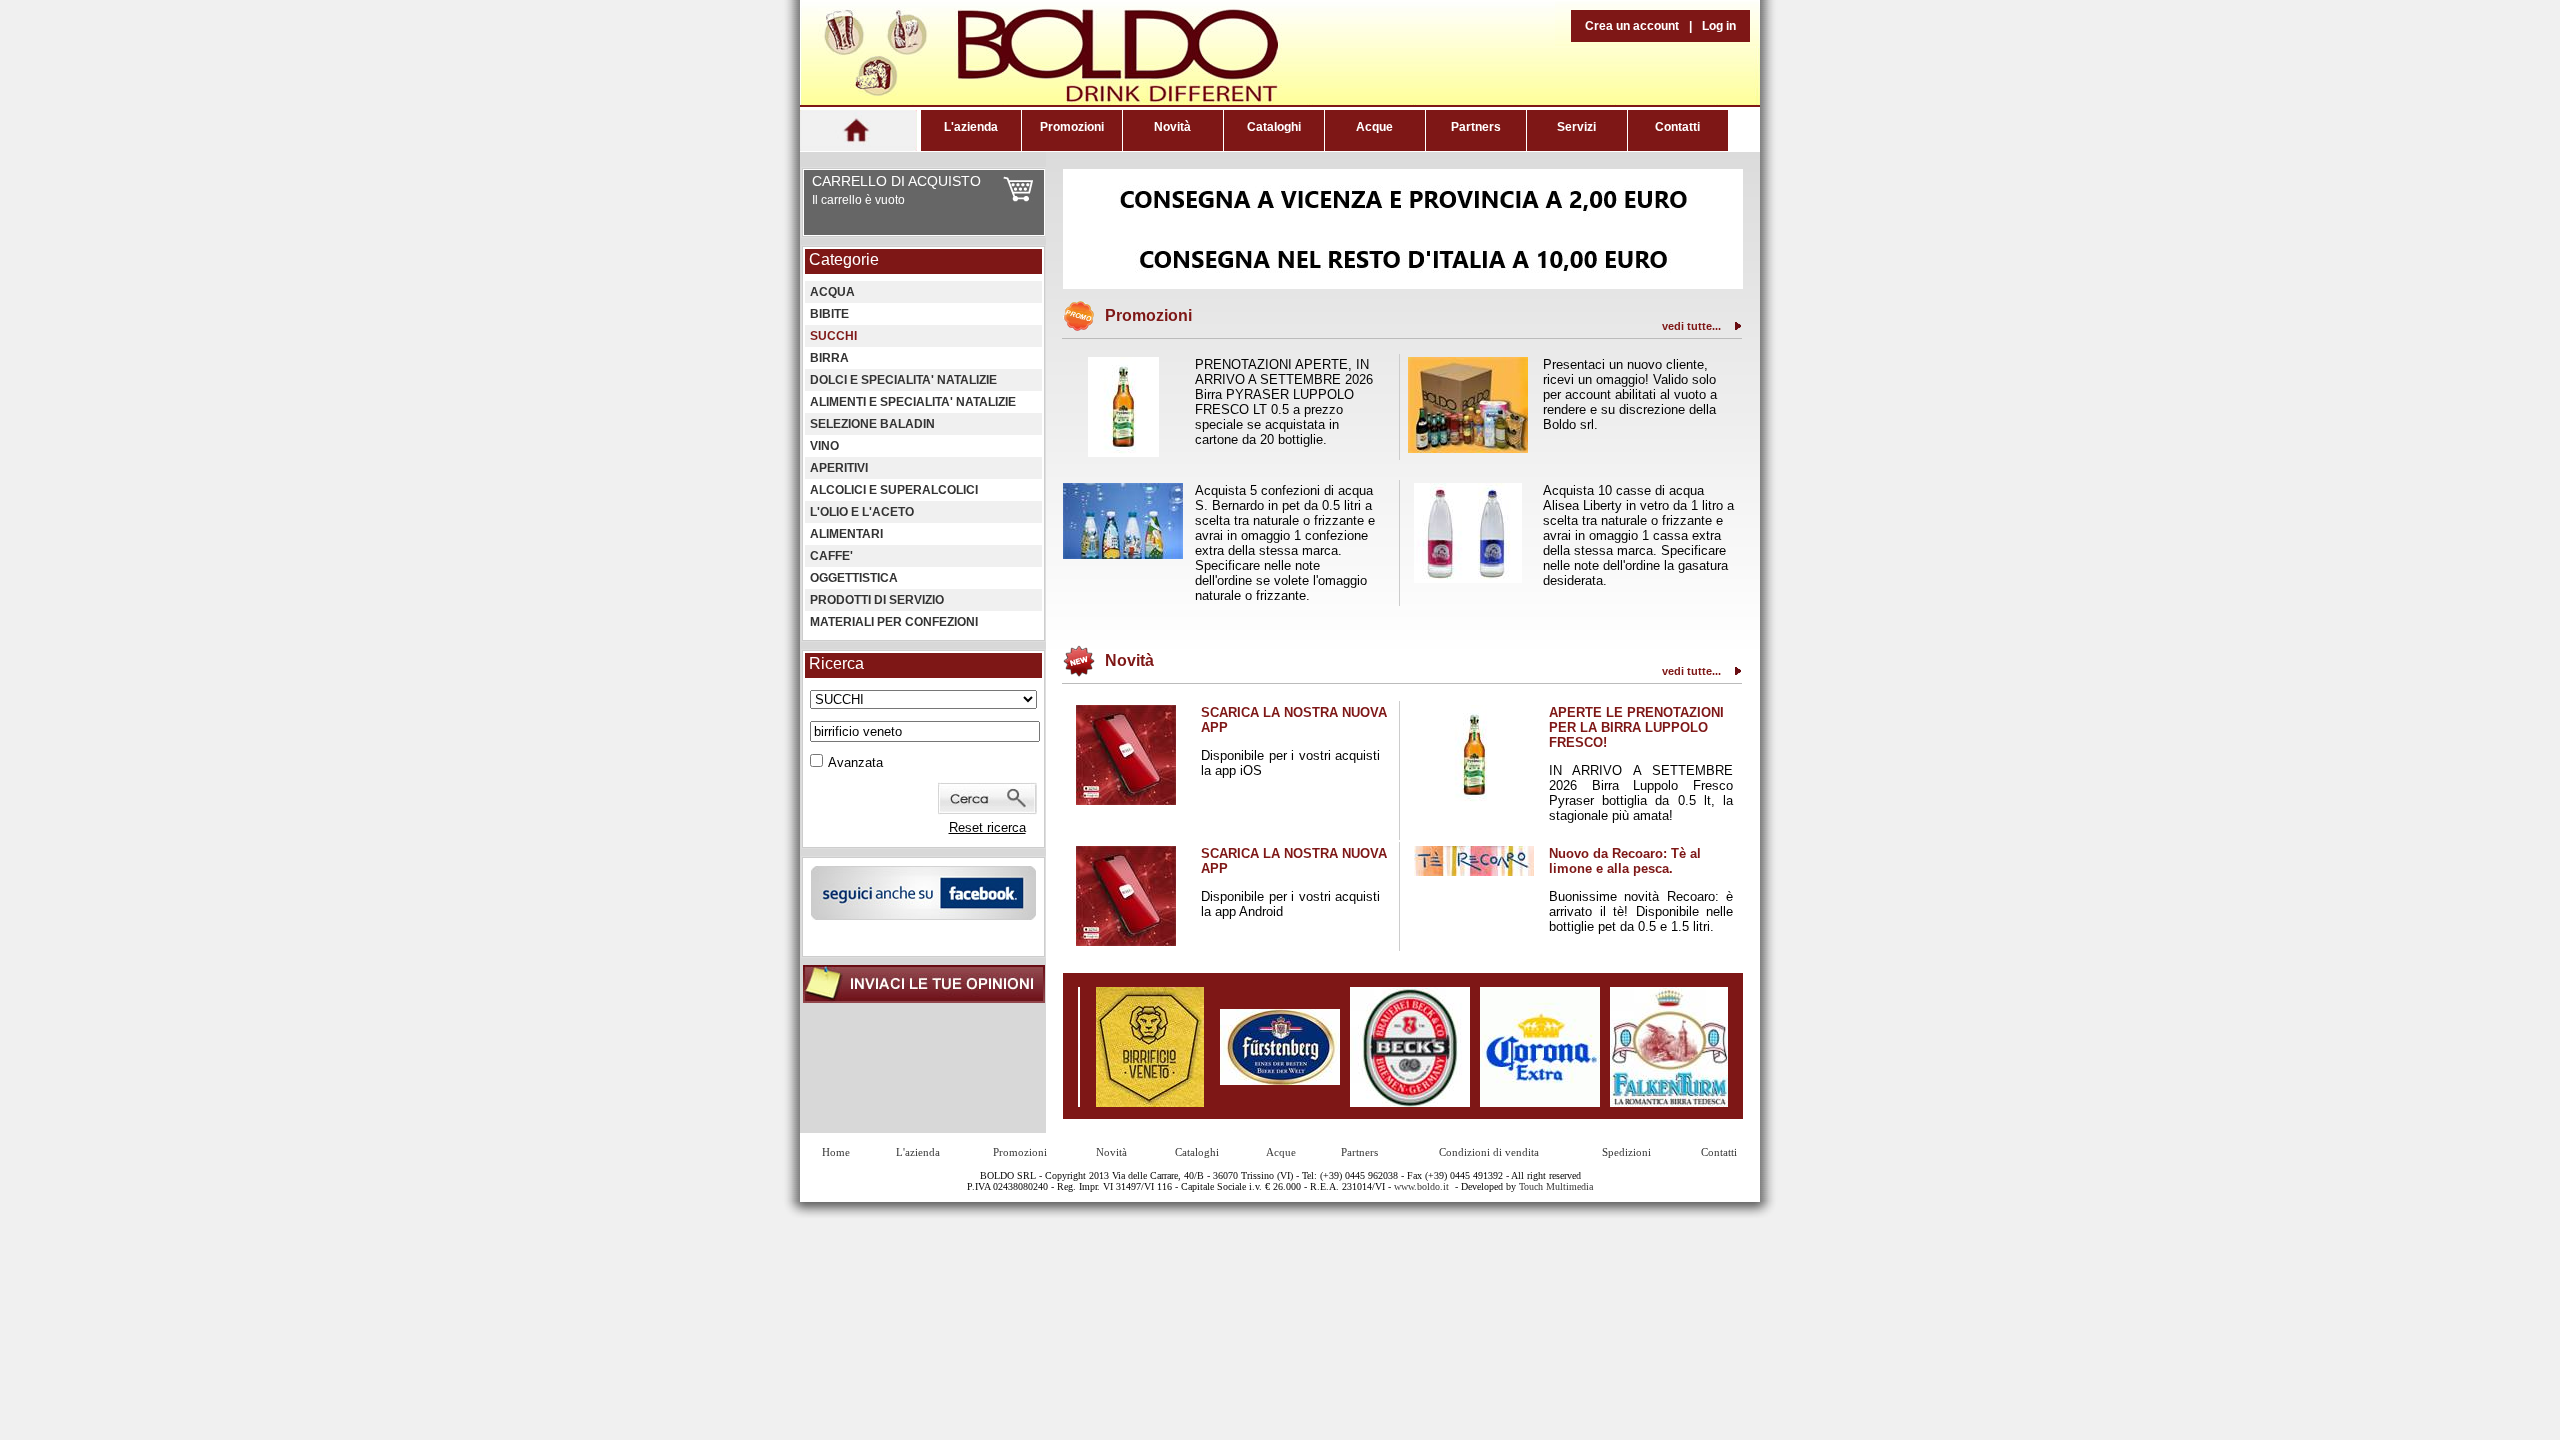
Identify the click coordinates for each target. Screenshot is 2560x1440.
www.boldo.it (1421, 1186)
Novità (1172, 127)
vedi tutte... (1691, 326)
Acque (1374, 127)
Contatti (1677, 127)
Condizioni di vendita (1489, 1152)
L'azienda (971, 127)
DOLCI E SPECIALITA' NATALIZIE (903, 380)
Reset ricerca (987, 827)
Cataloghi (1274, 127)
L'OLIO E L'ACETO (862, 512)
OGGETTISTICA (854, 578)
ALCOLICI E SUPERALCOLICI (894, 490)
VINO (824, 446)
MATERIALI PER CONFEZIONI (894, 622)
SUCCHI (833, 336)
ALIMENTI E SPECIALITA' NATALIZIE (913, 402)
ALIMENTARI (846, 534)
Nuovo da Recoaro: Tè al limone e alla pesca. (1625, 861)
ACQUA (832, 292)
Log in (1719, 26)
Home (836, 1152)
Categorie (844, 259)
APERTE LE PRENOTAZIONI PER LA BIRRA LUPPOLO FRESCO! (1636, 727)
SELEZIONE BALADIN (872, 424)
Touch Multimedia (1556, 1186)
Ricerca (836, 663)
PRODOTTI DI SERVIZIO (877, 600)
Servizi (1576, 127)
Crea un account (1632, 26)
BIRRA (829, 358)
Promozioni (1072, 127)
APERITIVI (839, 468)
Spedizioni (1626, 1152)
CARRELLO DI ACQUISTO (896, 181)
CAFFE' (831, 556)
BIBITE (829, 314)
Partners (1476, 127)
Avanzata (855, 762)
